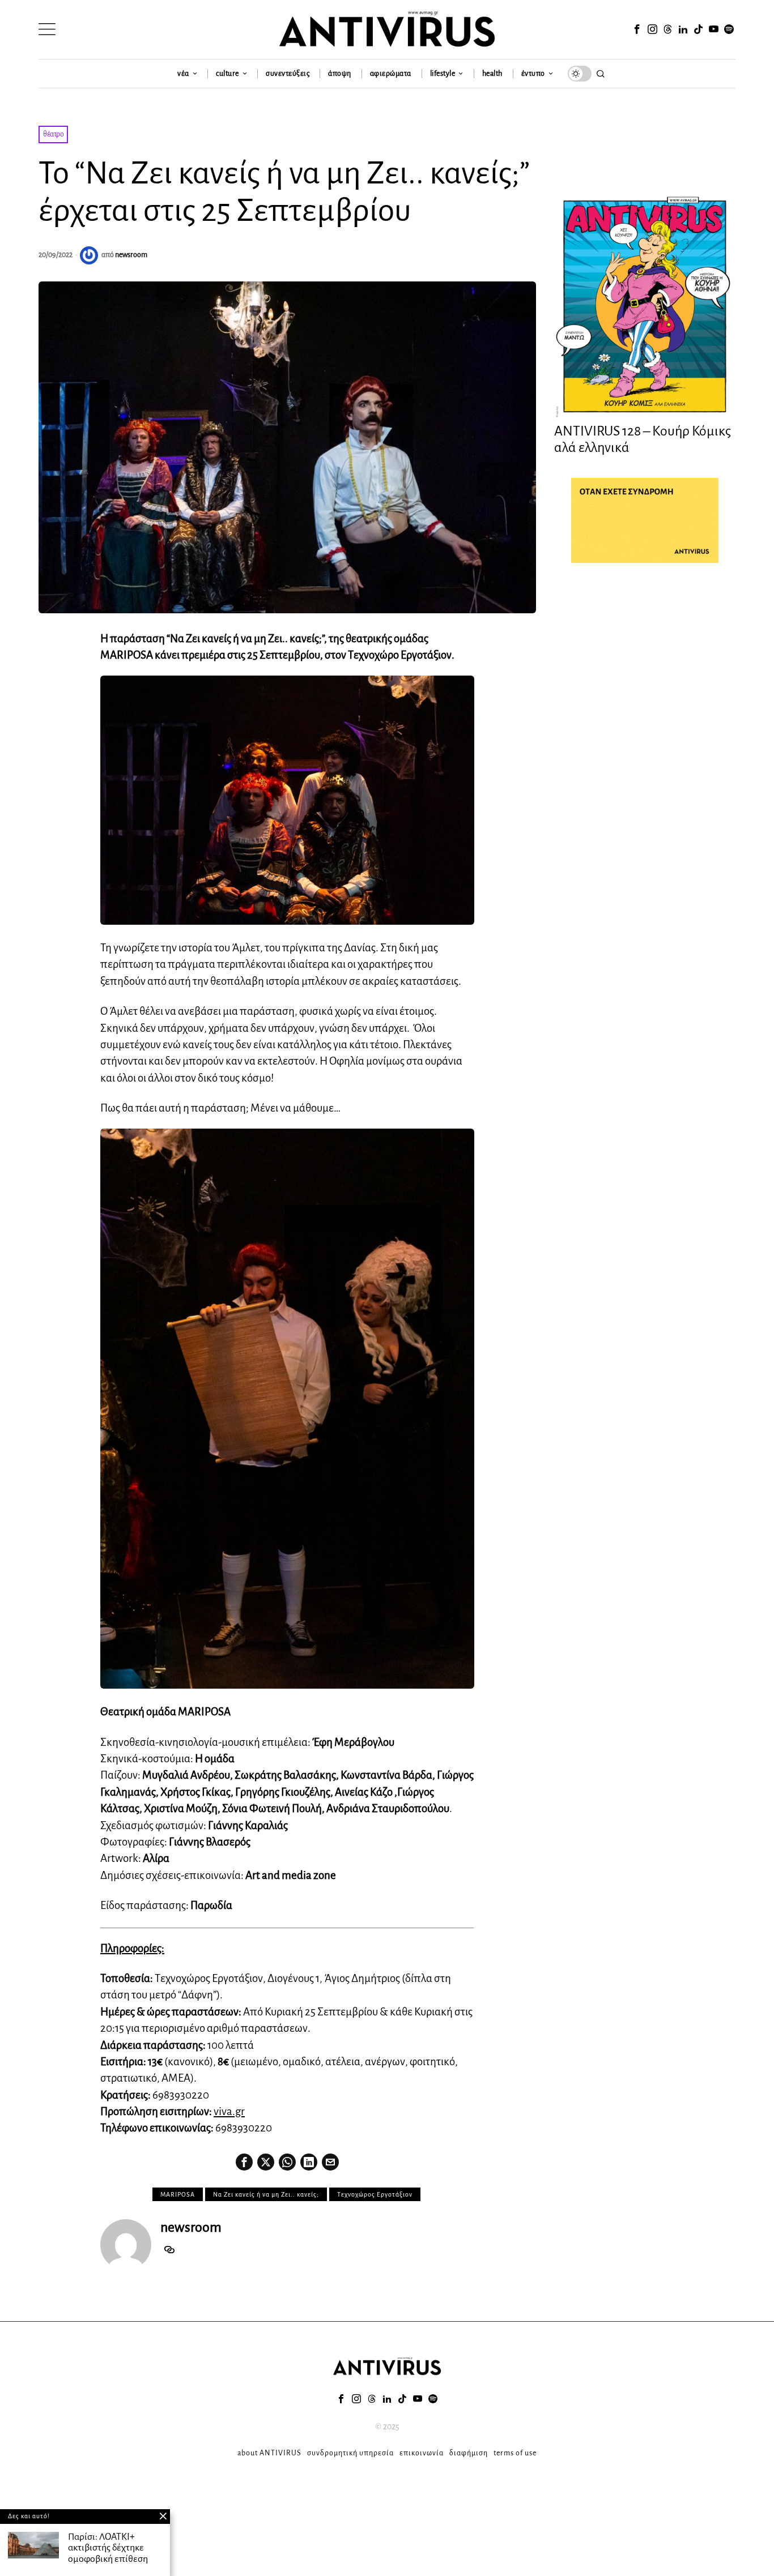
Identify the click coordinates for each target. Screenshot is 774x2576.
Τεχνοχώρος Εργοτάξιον (375, 2194)
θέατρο (53, 134)
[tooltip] (637, 29)
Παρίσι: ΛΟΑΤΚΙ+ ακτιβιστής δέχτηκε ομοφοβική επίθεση (108, 2548)
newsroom (131, 255)
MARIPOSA (178, 2194)
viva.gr (229, 2111)
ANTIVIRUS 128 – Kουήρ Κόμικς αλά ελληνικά (643, 439)
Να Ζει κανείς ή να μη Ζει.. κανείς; (266, 2194)
